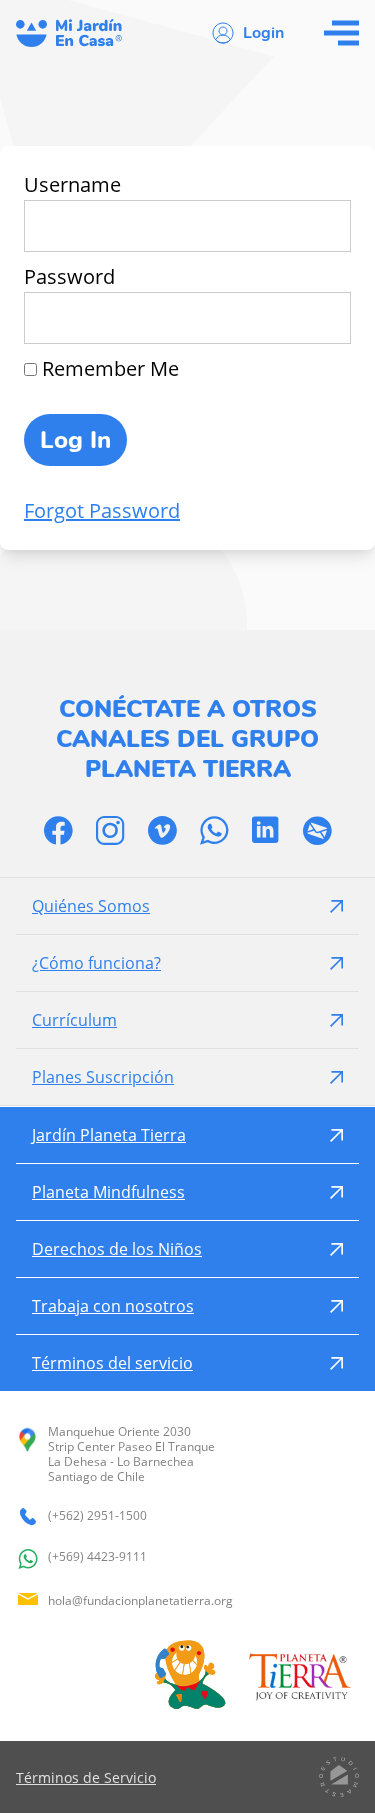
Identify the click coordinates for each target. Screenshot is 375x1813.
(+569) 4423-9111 (97, 1557)
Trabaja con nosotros (113, 1306)
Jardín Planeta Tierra (109, 1135)
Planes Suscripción (103, 1077)
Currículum (74, 1020)
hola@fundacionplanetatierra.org (140, 1600)
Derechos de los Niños (117, 1249)
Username (72, 184)
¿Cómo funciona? (96, 963)
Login (263, 33)
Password (69, 276)
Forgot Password (102, 510)
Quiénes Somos (91, 906)
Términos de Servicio (86, 1777)
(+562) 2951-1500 (97, 1516)
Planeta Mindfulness (108, 1192)
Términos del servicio (112, 1363)
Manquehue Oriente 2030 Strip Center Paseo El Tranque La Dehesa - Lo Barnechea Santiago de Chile (131, 1454)
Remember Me (108, 368)
